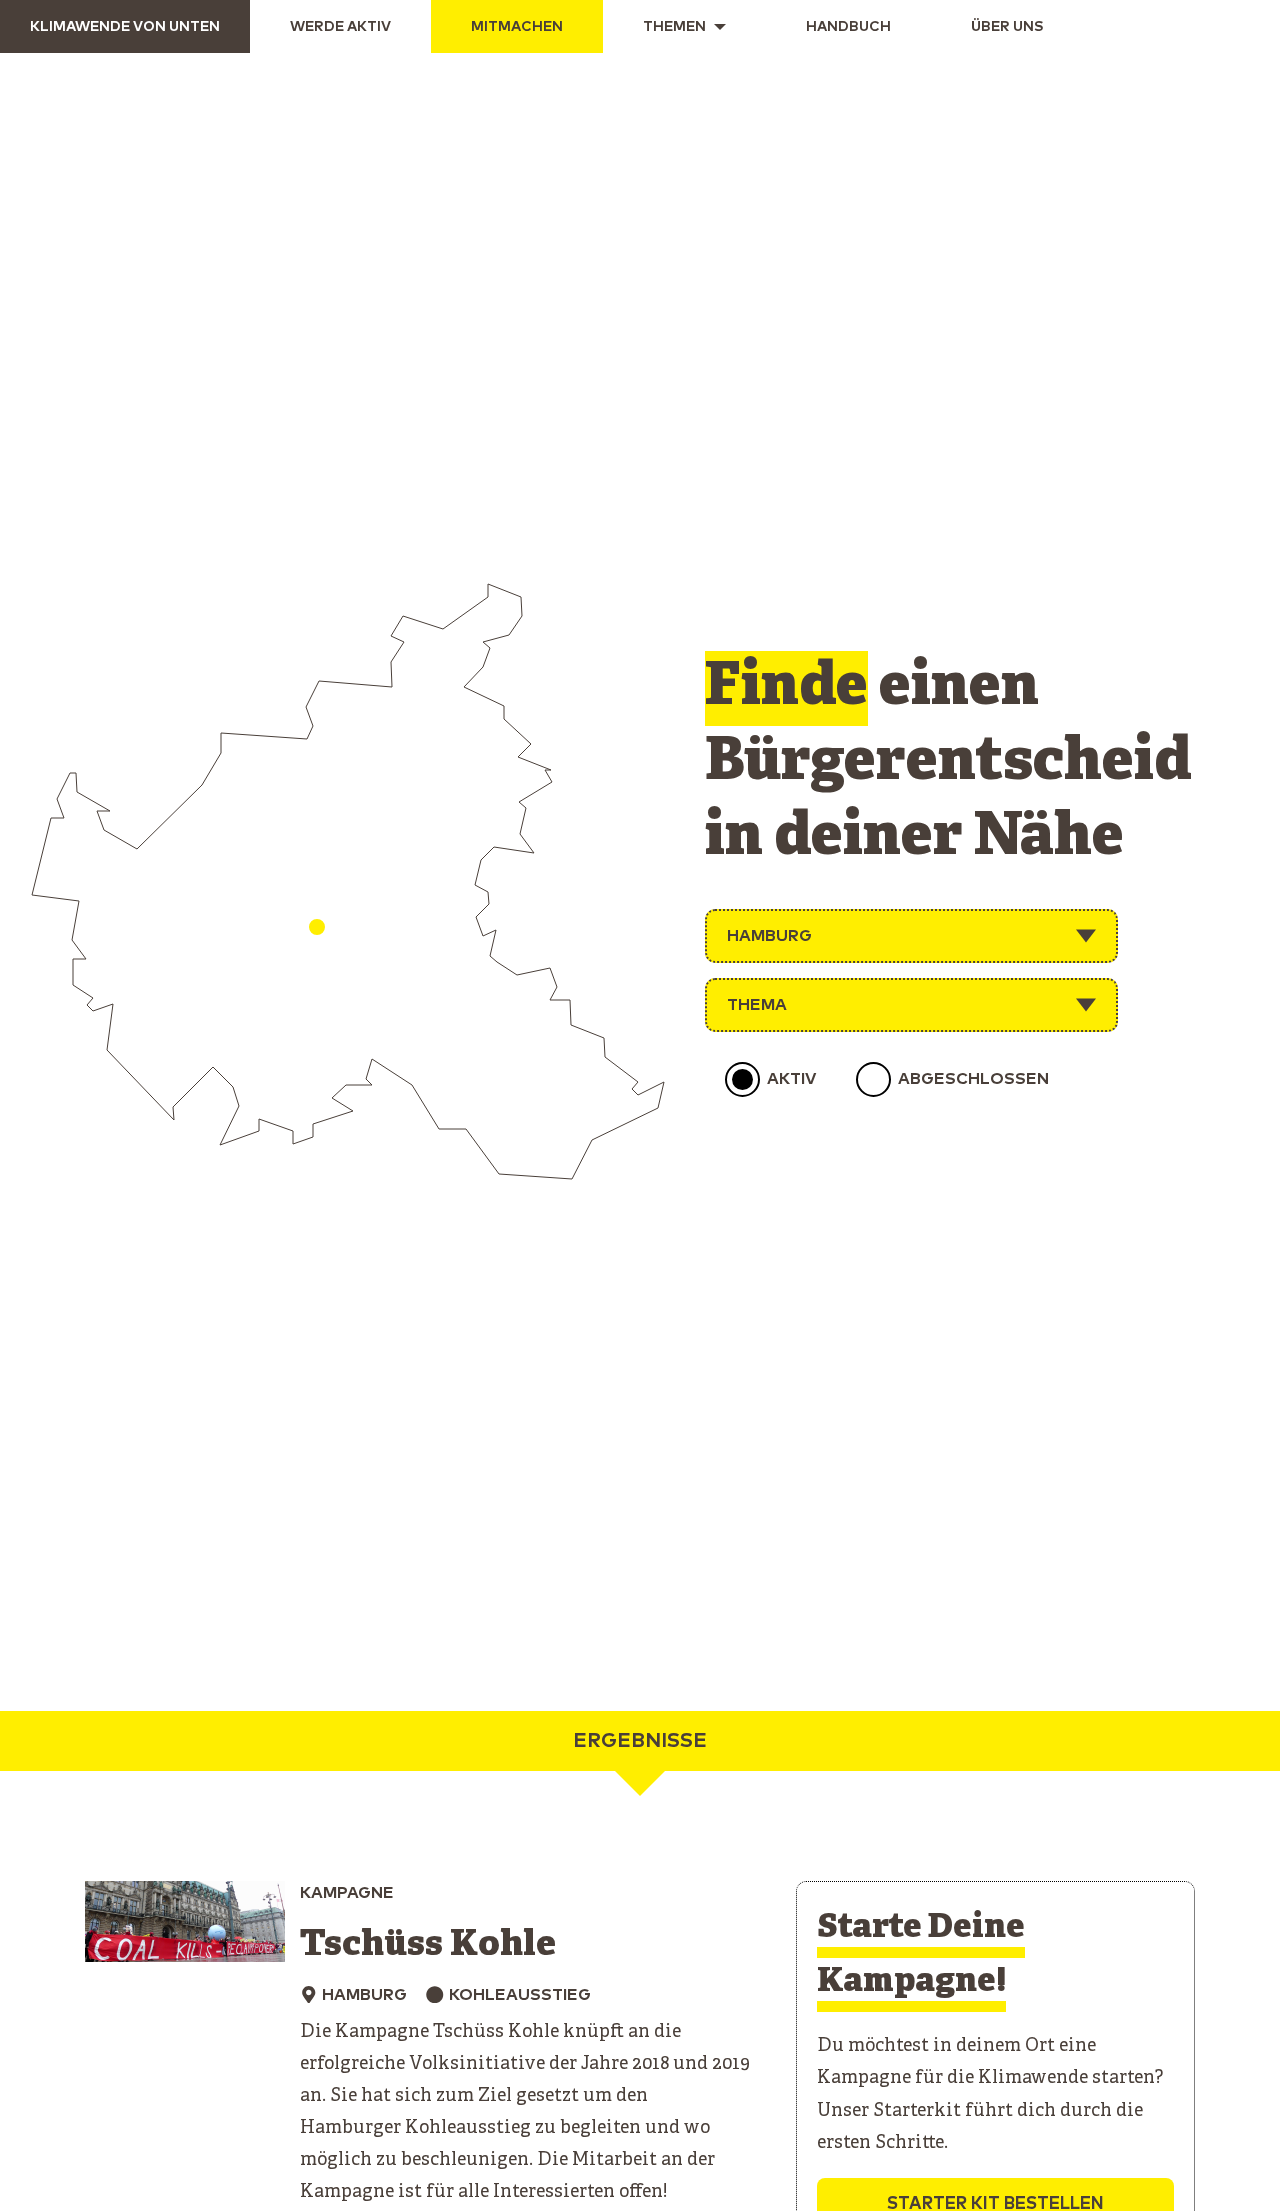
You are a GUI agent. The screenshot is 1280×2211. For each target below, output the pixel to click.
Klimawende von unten (125, 27)
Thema (757, 1005)
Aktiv (791, 1079)
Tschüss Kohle (428, 1945)
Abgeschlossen (973, 1079)
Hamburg (769, 936)
